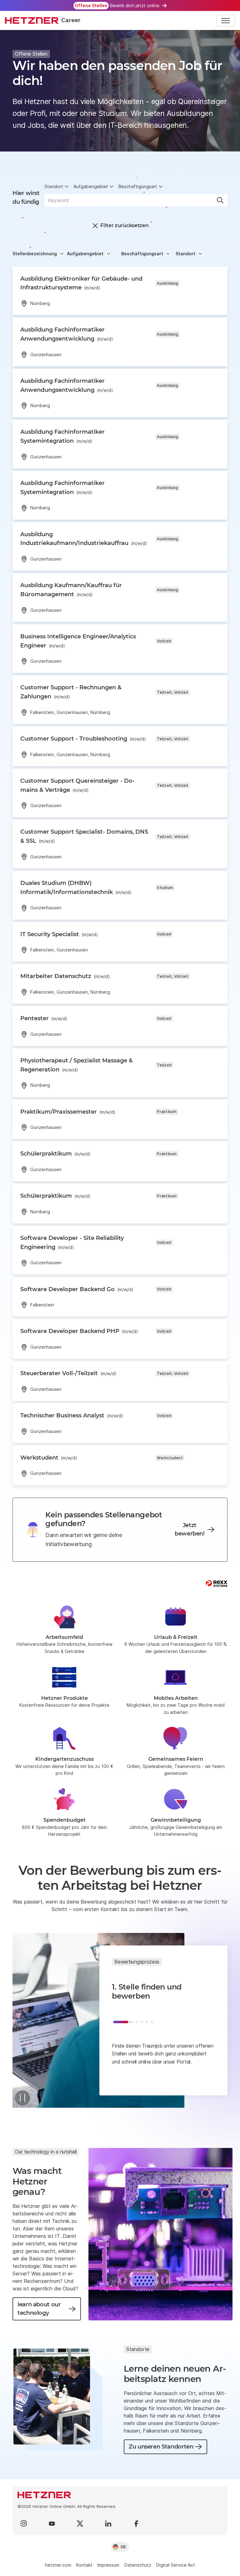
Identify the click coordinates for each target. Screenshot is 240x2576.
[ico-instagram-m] (24, 2524)
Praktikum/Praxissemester (68, 1112)
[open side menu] (226, 21)
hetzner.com (58, 2565)
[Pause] (22, 2098)
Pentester (44, 1018)
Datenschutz (138, 2565)
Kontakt (84, 2565)
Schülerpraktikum (55, 1154)
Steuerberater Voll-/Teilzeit (68, 1373)
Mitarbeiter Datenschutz (65, 976)
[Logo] (120, 2495)
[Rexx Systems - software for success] (217, 1583)
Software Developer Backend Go (77, 1289)
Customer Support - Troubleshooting (83, 739)
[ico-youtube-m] (52, 2524)
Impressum (108, 2565)
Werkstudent (49, 1458)
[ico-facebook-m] (136, 2524)
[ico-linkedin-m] (108, 2524)
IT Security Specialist (59, 934)
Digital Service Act (176, 2565)
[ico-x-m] (80, 2524)
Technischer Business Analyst (72, 1415)
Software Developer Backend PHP (79, 1331)
